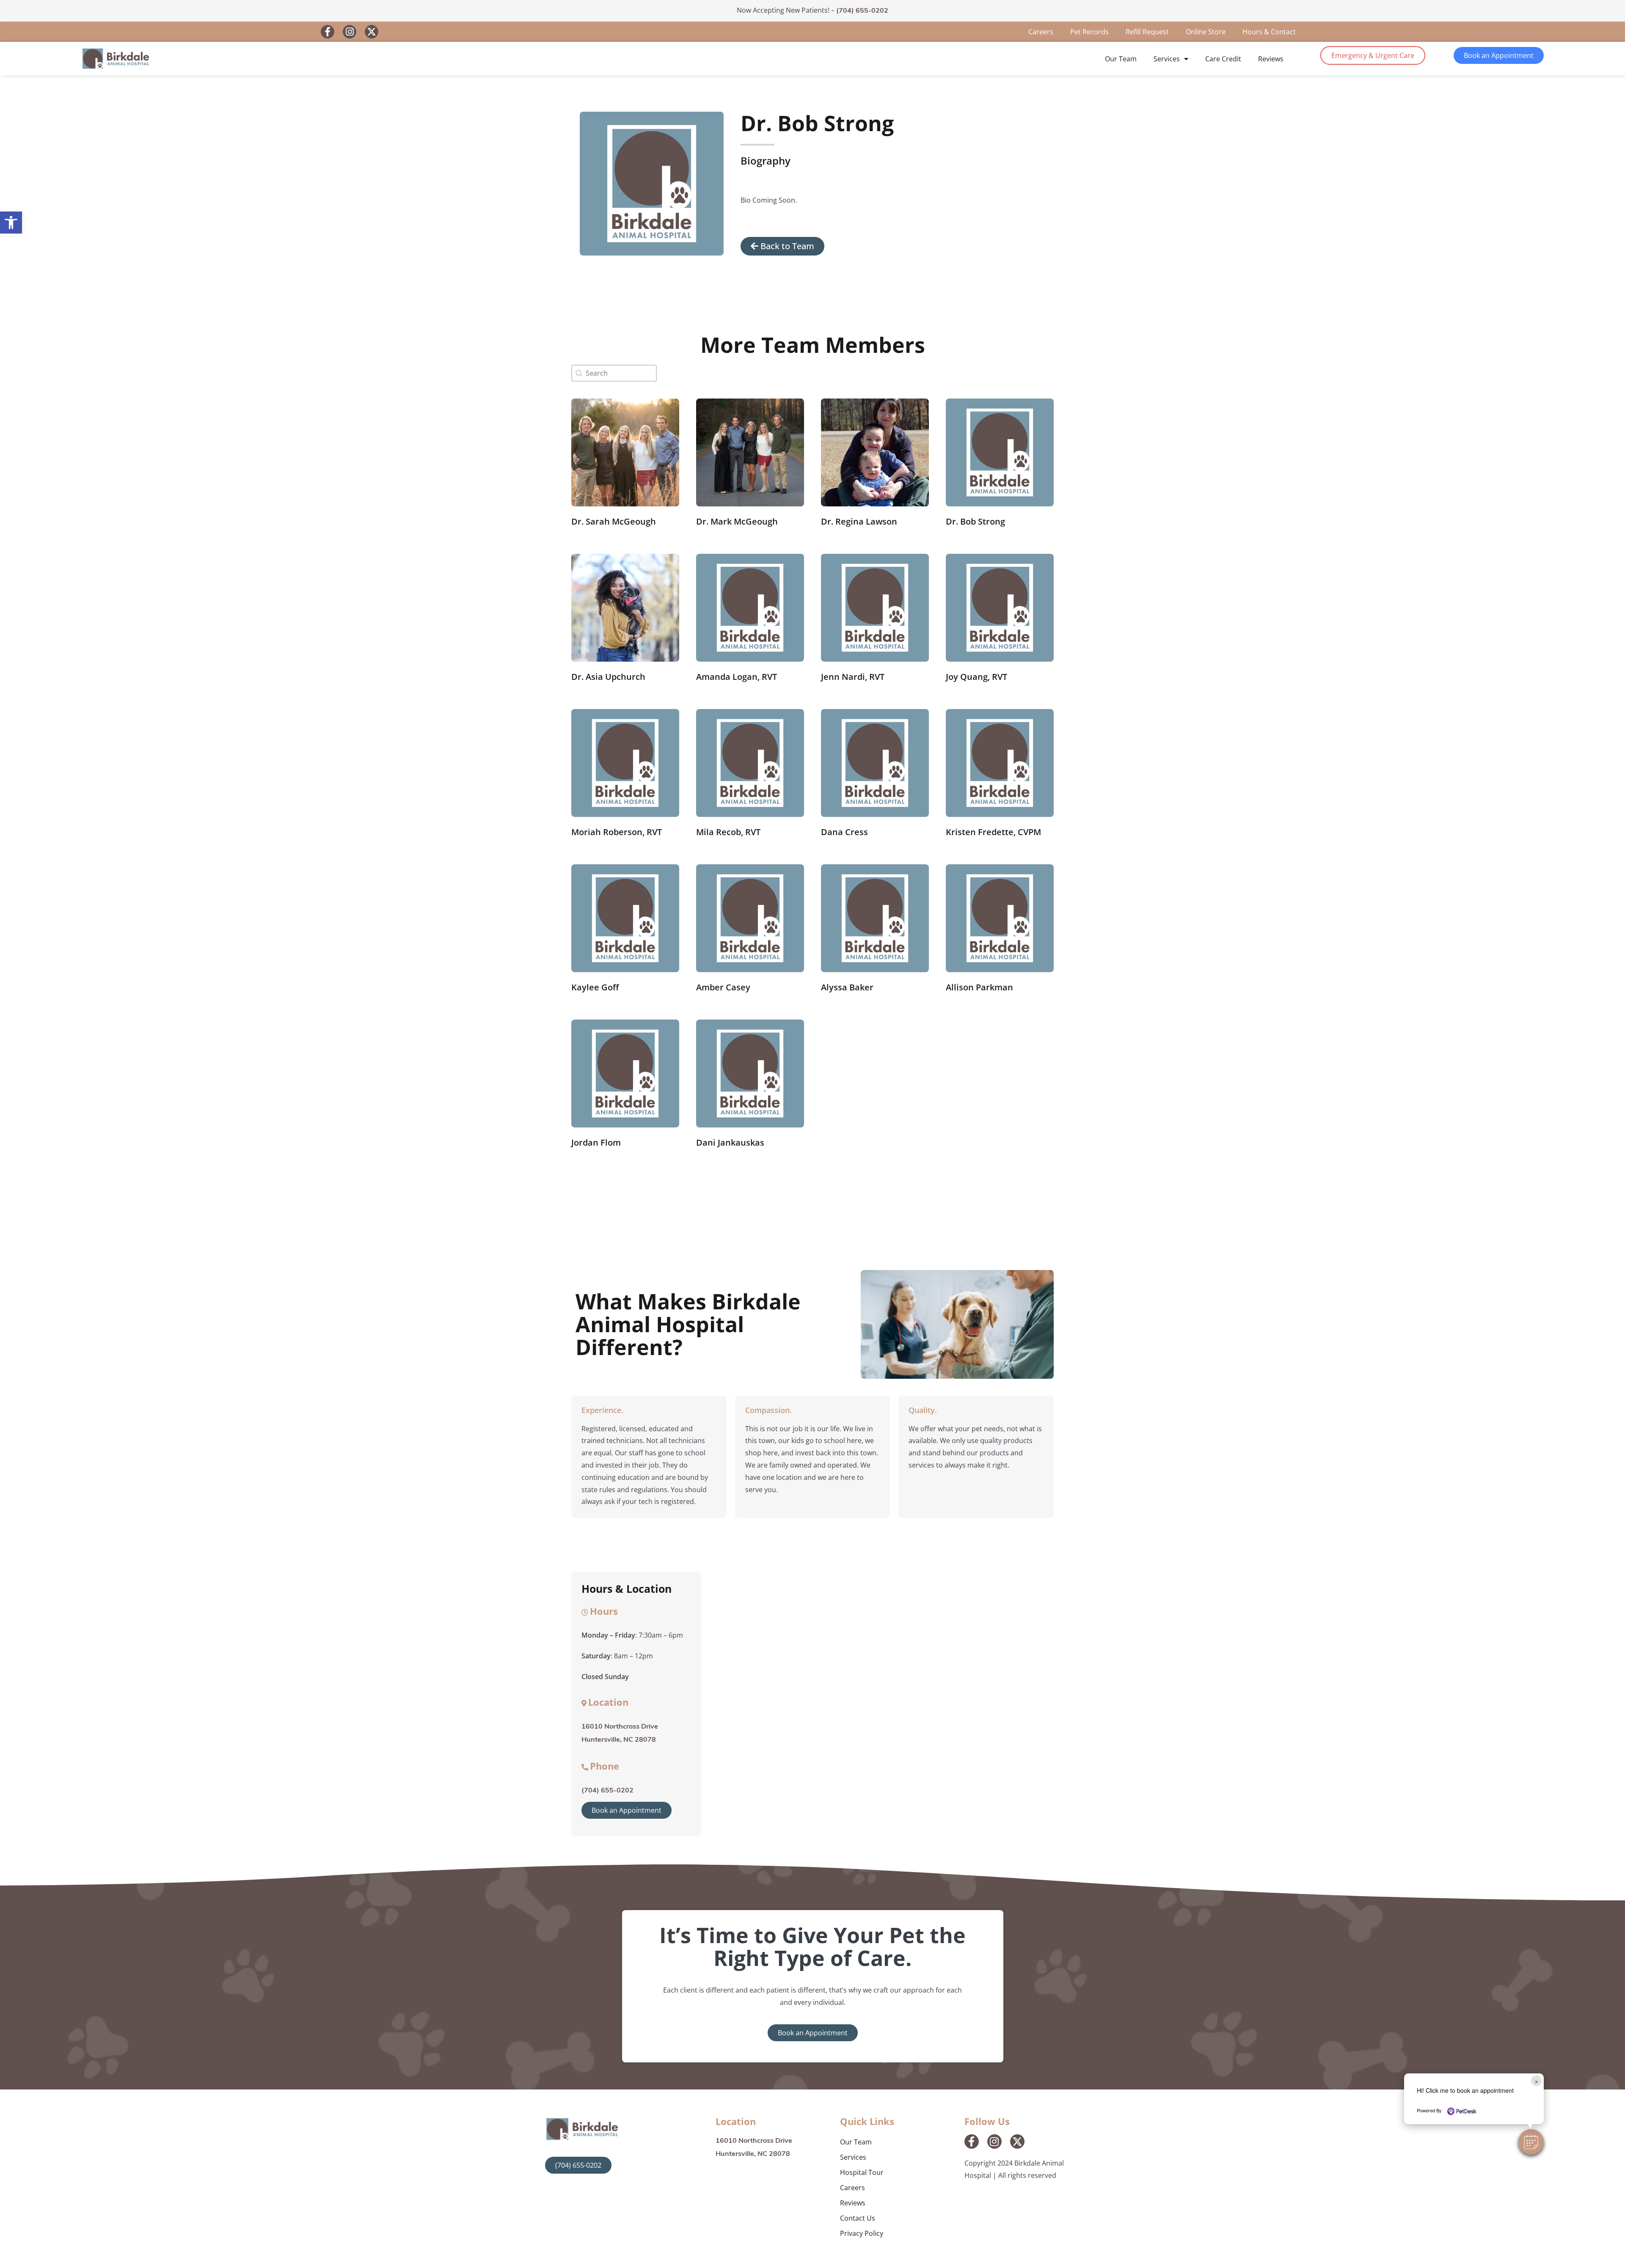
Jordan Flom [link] (596, 1142)
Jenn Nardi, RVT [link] (853, 677)
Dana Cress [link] (844, 832)
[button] (1531, 2142)
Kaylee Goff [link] (595, 987)
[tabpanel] (893, 200)
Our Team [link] (1121, 59)
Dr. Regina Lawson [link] (859, 521)
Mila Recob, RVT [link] (728, 832)
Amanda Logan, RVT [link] (737, 677)
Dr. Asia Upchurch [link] (608, 677)
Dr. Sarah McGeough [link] (614, 521)
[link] (11, 223)
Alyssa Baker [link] (847, 987)
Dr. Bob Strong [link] (975, 521)
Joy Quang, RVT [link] (976, 677)
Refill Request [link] (1147, 32)
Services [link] (1167, 59)
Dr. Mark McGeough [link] (737, 521)
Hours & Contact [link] (1269, 32)
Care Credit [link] (1223, 59)
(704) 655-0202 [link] (862, 11)
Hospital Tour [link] (862, 2172)
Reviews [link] (1271, 59)
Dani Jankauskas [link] (730, 1142)
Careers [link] (1041, 32)
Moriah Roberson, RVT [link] (617, 832)
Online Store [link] (1206, 32)
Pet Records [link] (1089, 32)
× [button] (1536, 2081)
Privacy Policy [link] (862, 2233)
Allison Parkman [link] (979, 987)
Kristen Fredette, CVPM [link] (993, 832)
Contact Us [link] (858, 2218)
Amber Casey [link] (723, 987)
